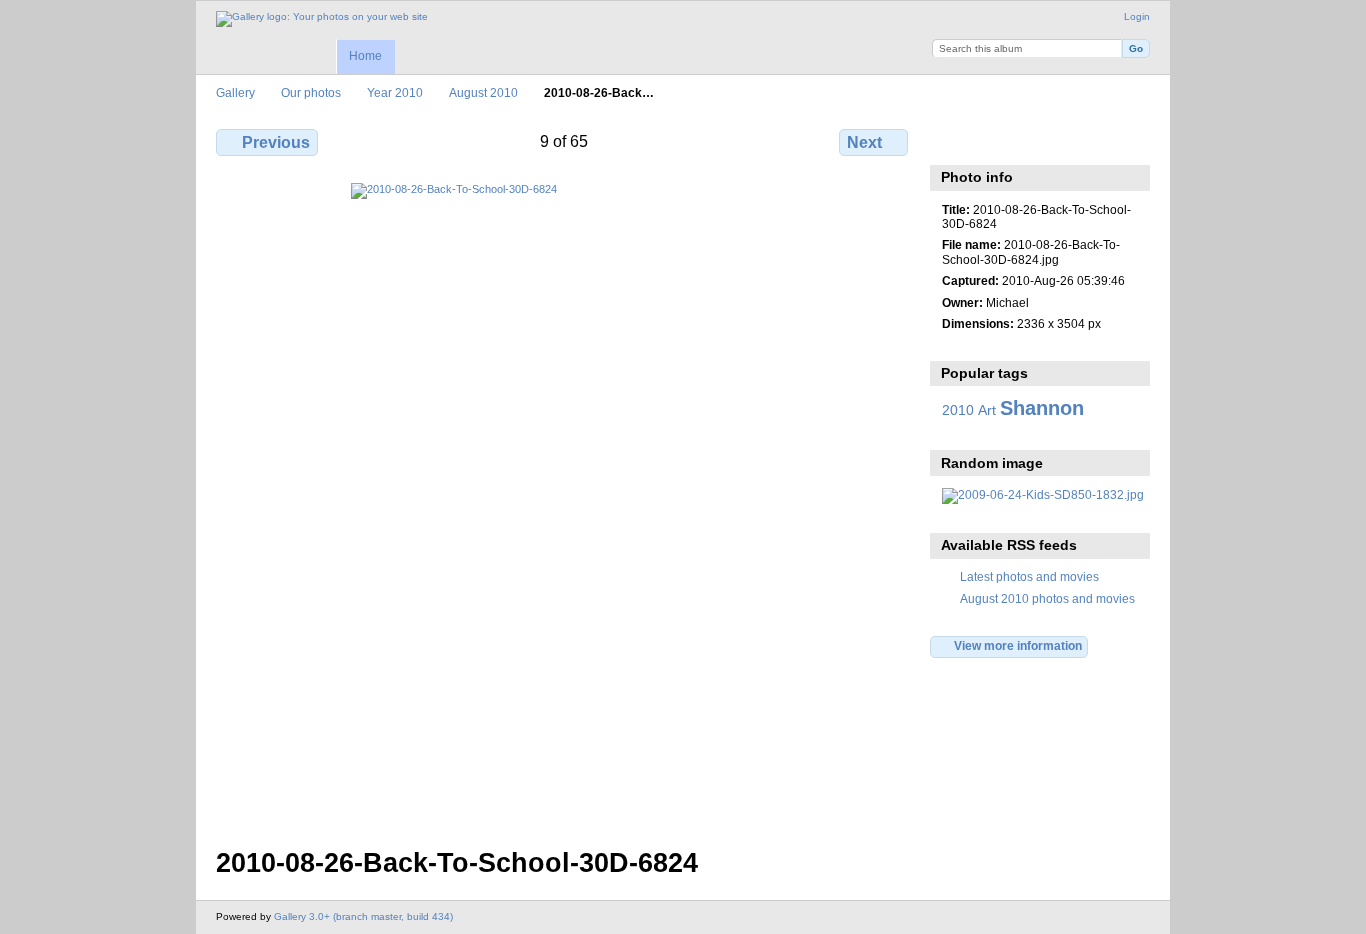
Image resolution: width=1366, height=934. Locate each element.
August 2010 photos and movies (1047, 598)
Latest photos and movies (1029, 576)
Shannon (1042, 408)
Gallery (235, 92)
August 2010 (483, 92)
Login (1137, 16)
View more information (1018, 645)
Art (987, 410)
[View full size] (564, 503)
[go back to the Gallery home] (322, 19)
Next (864, 142)
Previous (276, 142)
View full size (952, 140)
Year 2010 (395, 92)
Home (365, 56)
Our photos (311, 92)
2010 (958, 410)
